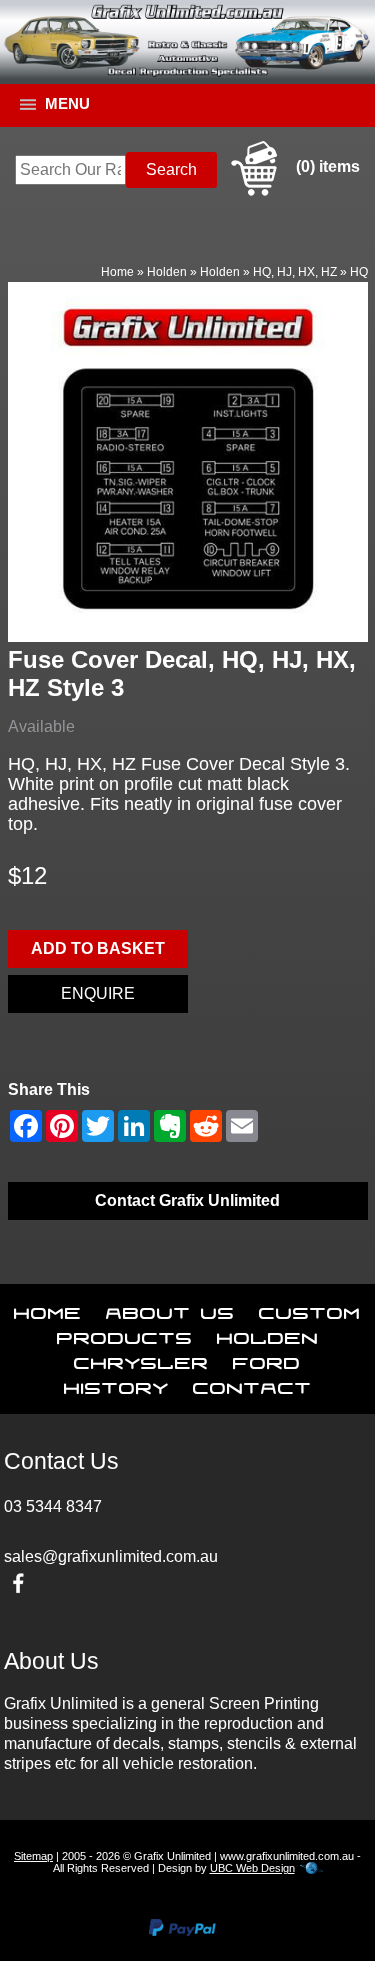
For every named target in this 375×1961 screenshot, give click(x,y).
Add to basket (98, 948)
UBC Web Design (252, 1868)
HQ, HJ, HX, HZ (295, 272)
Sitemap (33, 1856)
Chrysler (141, 1359)
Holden (167, 272)
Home (117, 272)
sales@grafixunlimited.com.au (111, 1556)
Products (125, 1334)
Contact (252, 1384)
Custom (310, 1309)
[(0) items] (293, 192)
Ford (267, 1359)
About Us (170, 1309)
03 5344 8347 (53, 1506)
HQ (359, 272)
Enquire (98, 993)
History (116, 1384)
